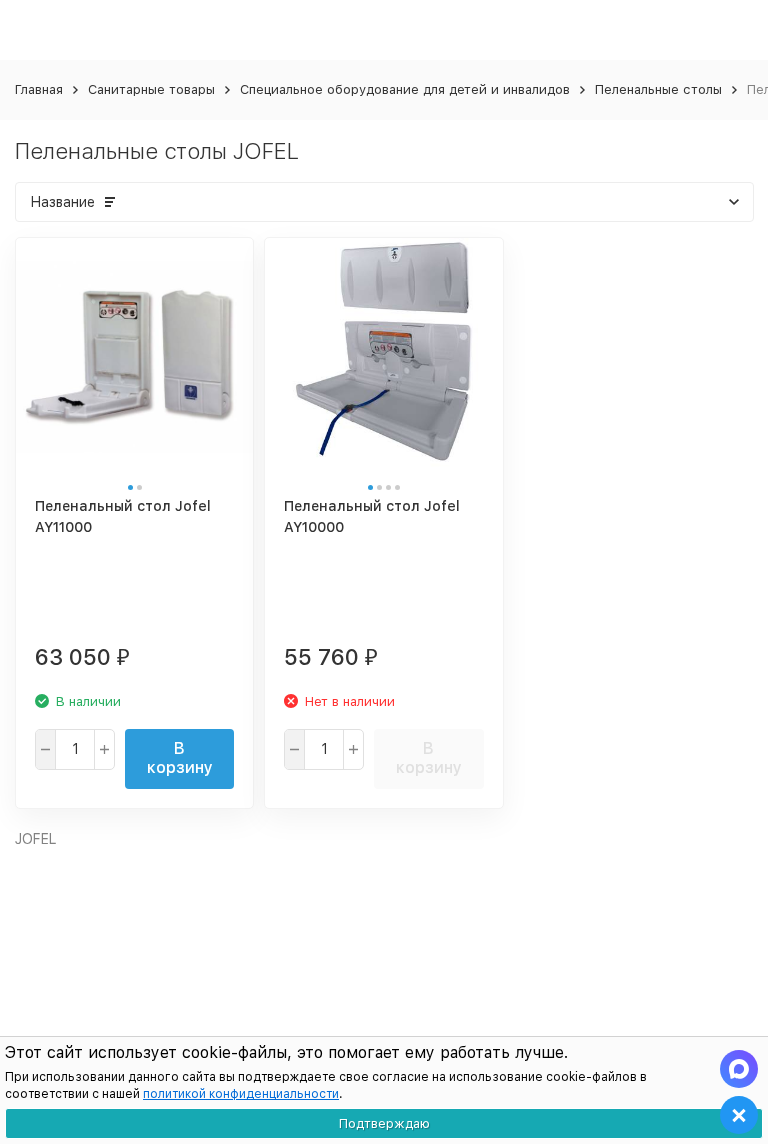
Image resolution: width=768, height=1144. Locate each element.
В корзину (180, 758)
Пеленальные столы (658, 89)
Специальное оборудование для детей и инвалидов (405, 89)
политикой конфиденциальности (241, 1094)
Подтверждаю (384, 1123)
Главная (39, 89)
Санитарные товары (151, 89)
